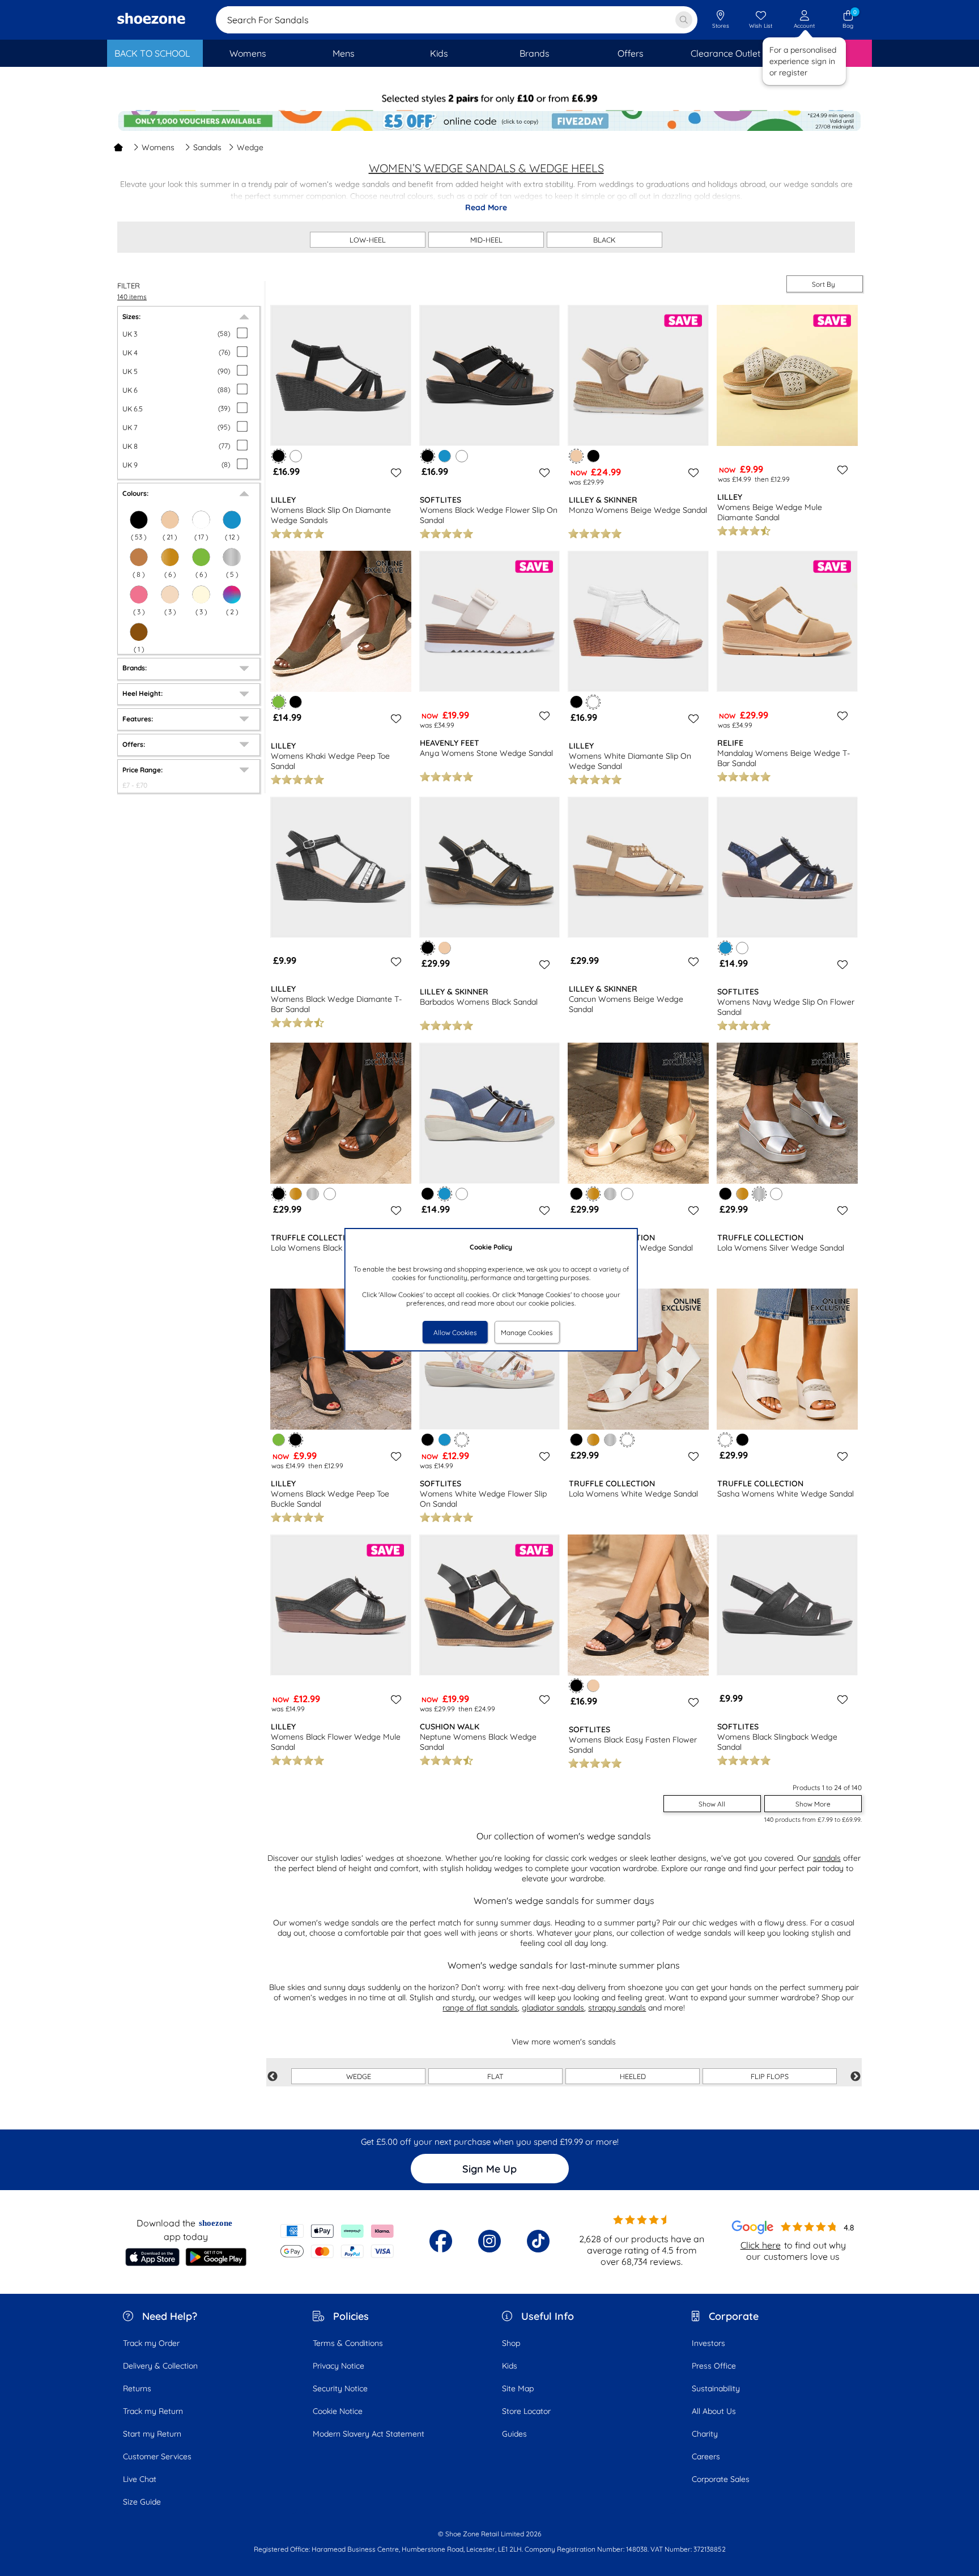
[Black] (593, 456)
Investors (708, 2343)
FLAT (495, 2076)
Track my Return (153, 2411)
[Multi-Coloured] (232, 594)
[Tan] (139, 557)
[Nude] (170, 594)
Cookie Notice (338, 2411)
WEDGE (359, 2076)
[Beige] (444, 948)
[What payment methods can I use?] (337, 2241)
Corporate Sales (721, 2479)
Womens (158, 147)
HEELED (633, 2076)
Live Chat (140, 2479)
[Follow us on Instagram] (489, 2241)
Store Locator (526, 2411)
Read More (486, 207)
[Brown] (139, 632)
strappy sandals (617, 2008)
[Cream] (201, 594)
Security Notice (340, 2388)
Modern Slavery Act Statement (369, 2434)
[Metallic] (232, 557)
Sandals (207, 147)
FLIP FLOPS (770, 2076)
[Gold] (170, 557)
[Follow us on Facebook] (441, 2241)
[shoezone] (151, 20)
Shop (511, 2343)
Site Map (518, 2388)
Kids (510, 2366)
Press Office (714, 2366)
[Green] (201, 557)
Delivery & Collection (160, 2366)
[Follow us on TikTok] (538, 2241)
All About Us (714, 2411)
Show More (813, 1804)
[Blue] (444, 456)
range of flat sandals (480, 2008)
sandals (827, 1858)
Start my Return (152, 2434)
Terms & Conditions (348, 2343)
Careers (706, 2456)
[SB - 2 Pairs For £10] (489, 99)
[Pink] (139, 594)
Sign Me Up (489, 2169)
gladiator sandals (553, 2008)
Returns (137, 2388)
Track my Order (151, 2343)
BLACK (605, 240)
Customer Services (157, 2456)
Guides (514, 2434)
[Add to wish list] (394, 473)
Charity (705, 2434)
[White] (295, 456)
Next (855, 2077)
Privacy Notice (339, 2366)
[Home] (118, 147)
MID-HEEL (486, 240)
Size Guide (142, 2502)
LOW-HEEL (368, 240)
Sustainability (716, 2388)
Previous (273, 2077)
